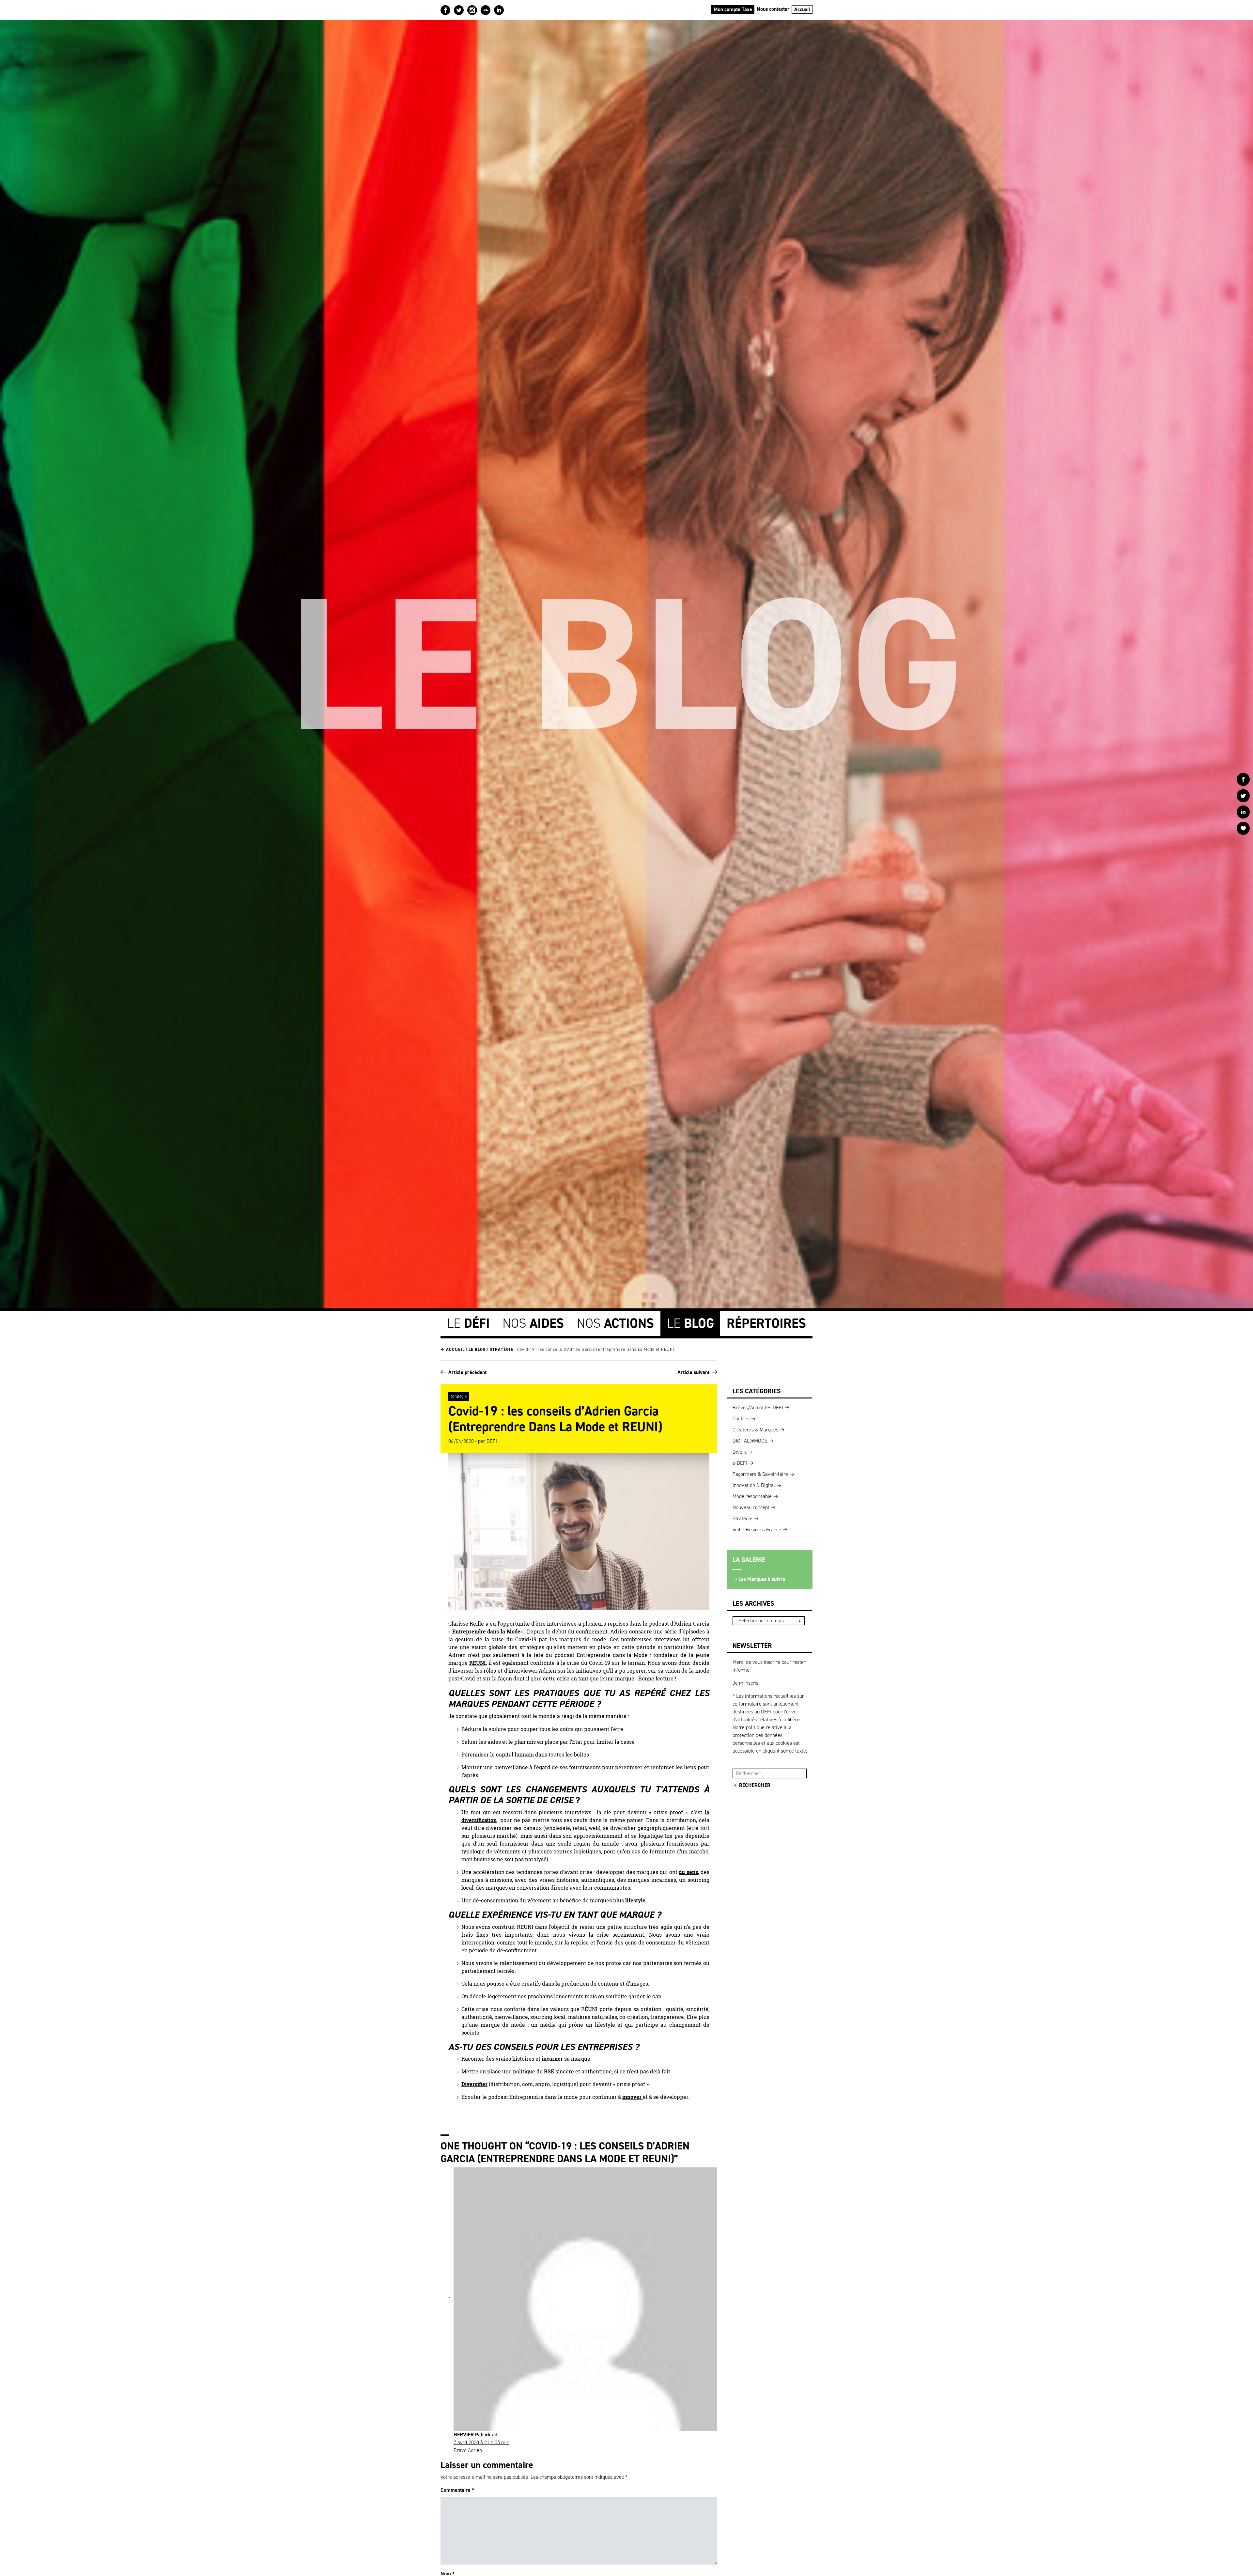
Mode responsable (752, 1496)
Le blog (477, 1349)
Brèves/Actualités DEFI (758, 1407)
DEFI (492, 1441)
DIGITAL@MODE (750, 1441)
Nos (533, 1323)
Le (468, 1323)
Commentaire (457, 2490)
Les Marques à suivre (762, 1579)
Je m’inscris (745, 1683)
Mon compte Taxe (733, 9)
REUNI (478, 1663)
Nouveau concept (751, 1507)
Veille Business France (757, 1530)
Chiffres (741, 1419)
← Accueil (453, 1349)
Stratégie (502, 1349)
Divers (740, 1452)
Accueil (802, 9)
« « (486, 1631)
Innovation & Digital (754, 1485)
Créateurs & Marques (755, 1430)
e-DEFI (740, 1463)
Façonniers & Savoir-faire (760, 1474)
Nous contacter (773, 9)
